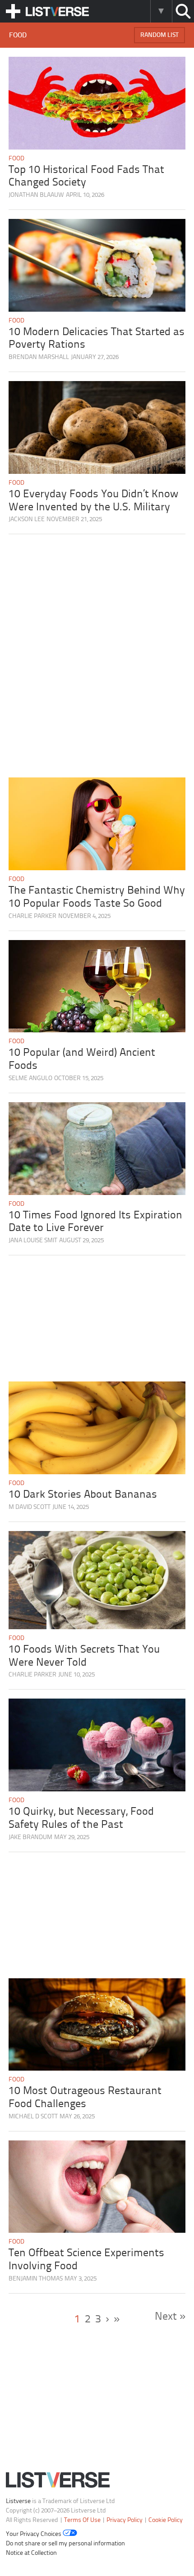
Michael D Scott (33, 2117)
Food (16, 159)
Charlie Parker (32, 916)
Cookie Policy (166, 2520)
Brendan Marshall (39, 357)
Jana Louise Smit (33, 1241)
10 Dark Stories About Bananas (83, 1495)
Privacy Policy (125, 2520)
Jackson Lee (27, 520)
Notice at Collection (31, 2553)
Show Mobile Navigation (13, 11)
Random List (159, 35)
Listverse (18, 2501)
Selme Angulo (30, 1079)
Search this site (183, 11)
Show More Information (161, 11)
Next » (170, 2317)
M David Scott (30, 1507)
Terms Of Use (82, 2520)
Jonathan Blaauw (36, 195)
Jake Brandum (30, 1838)
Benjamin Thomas (36, 2279)
